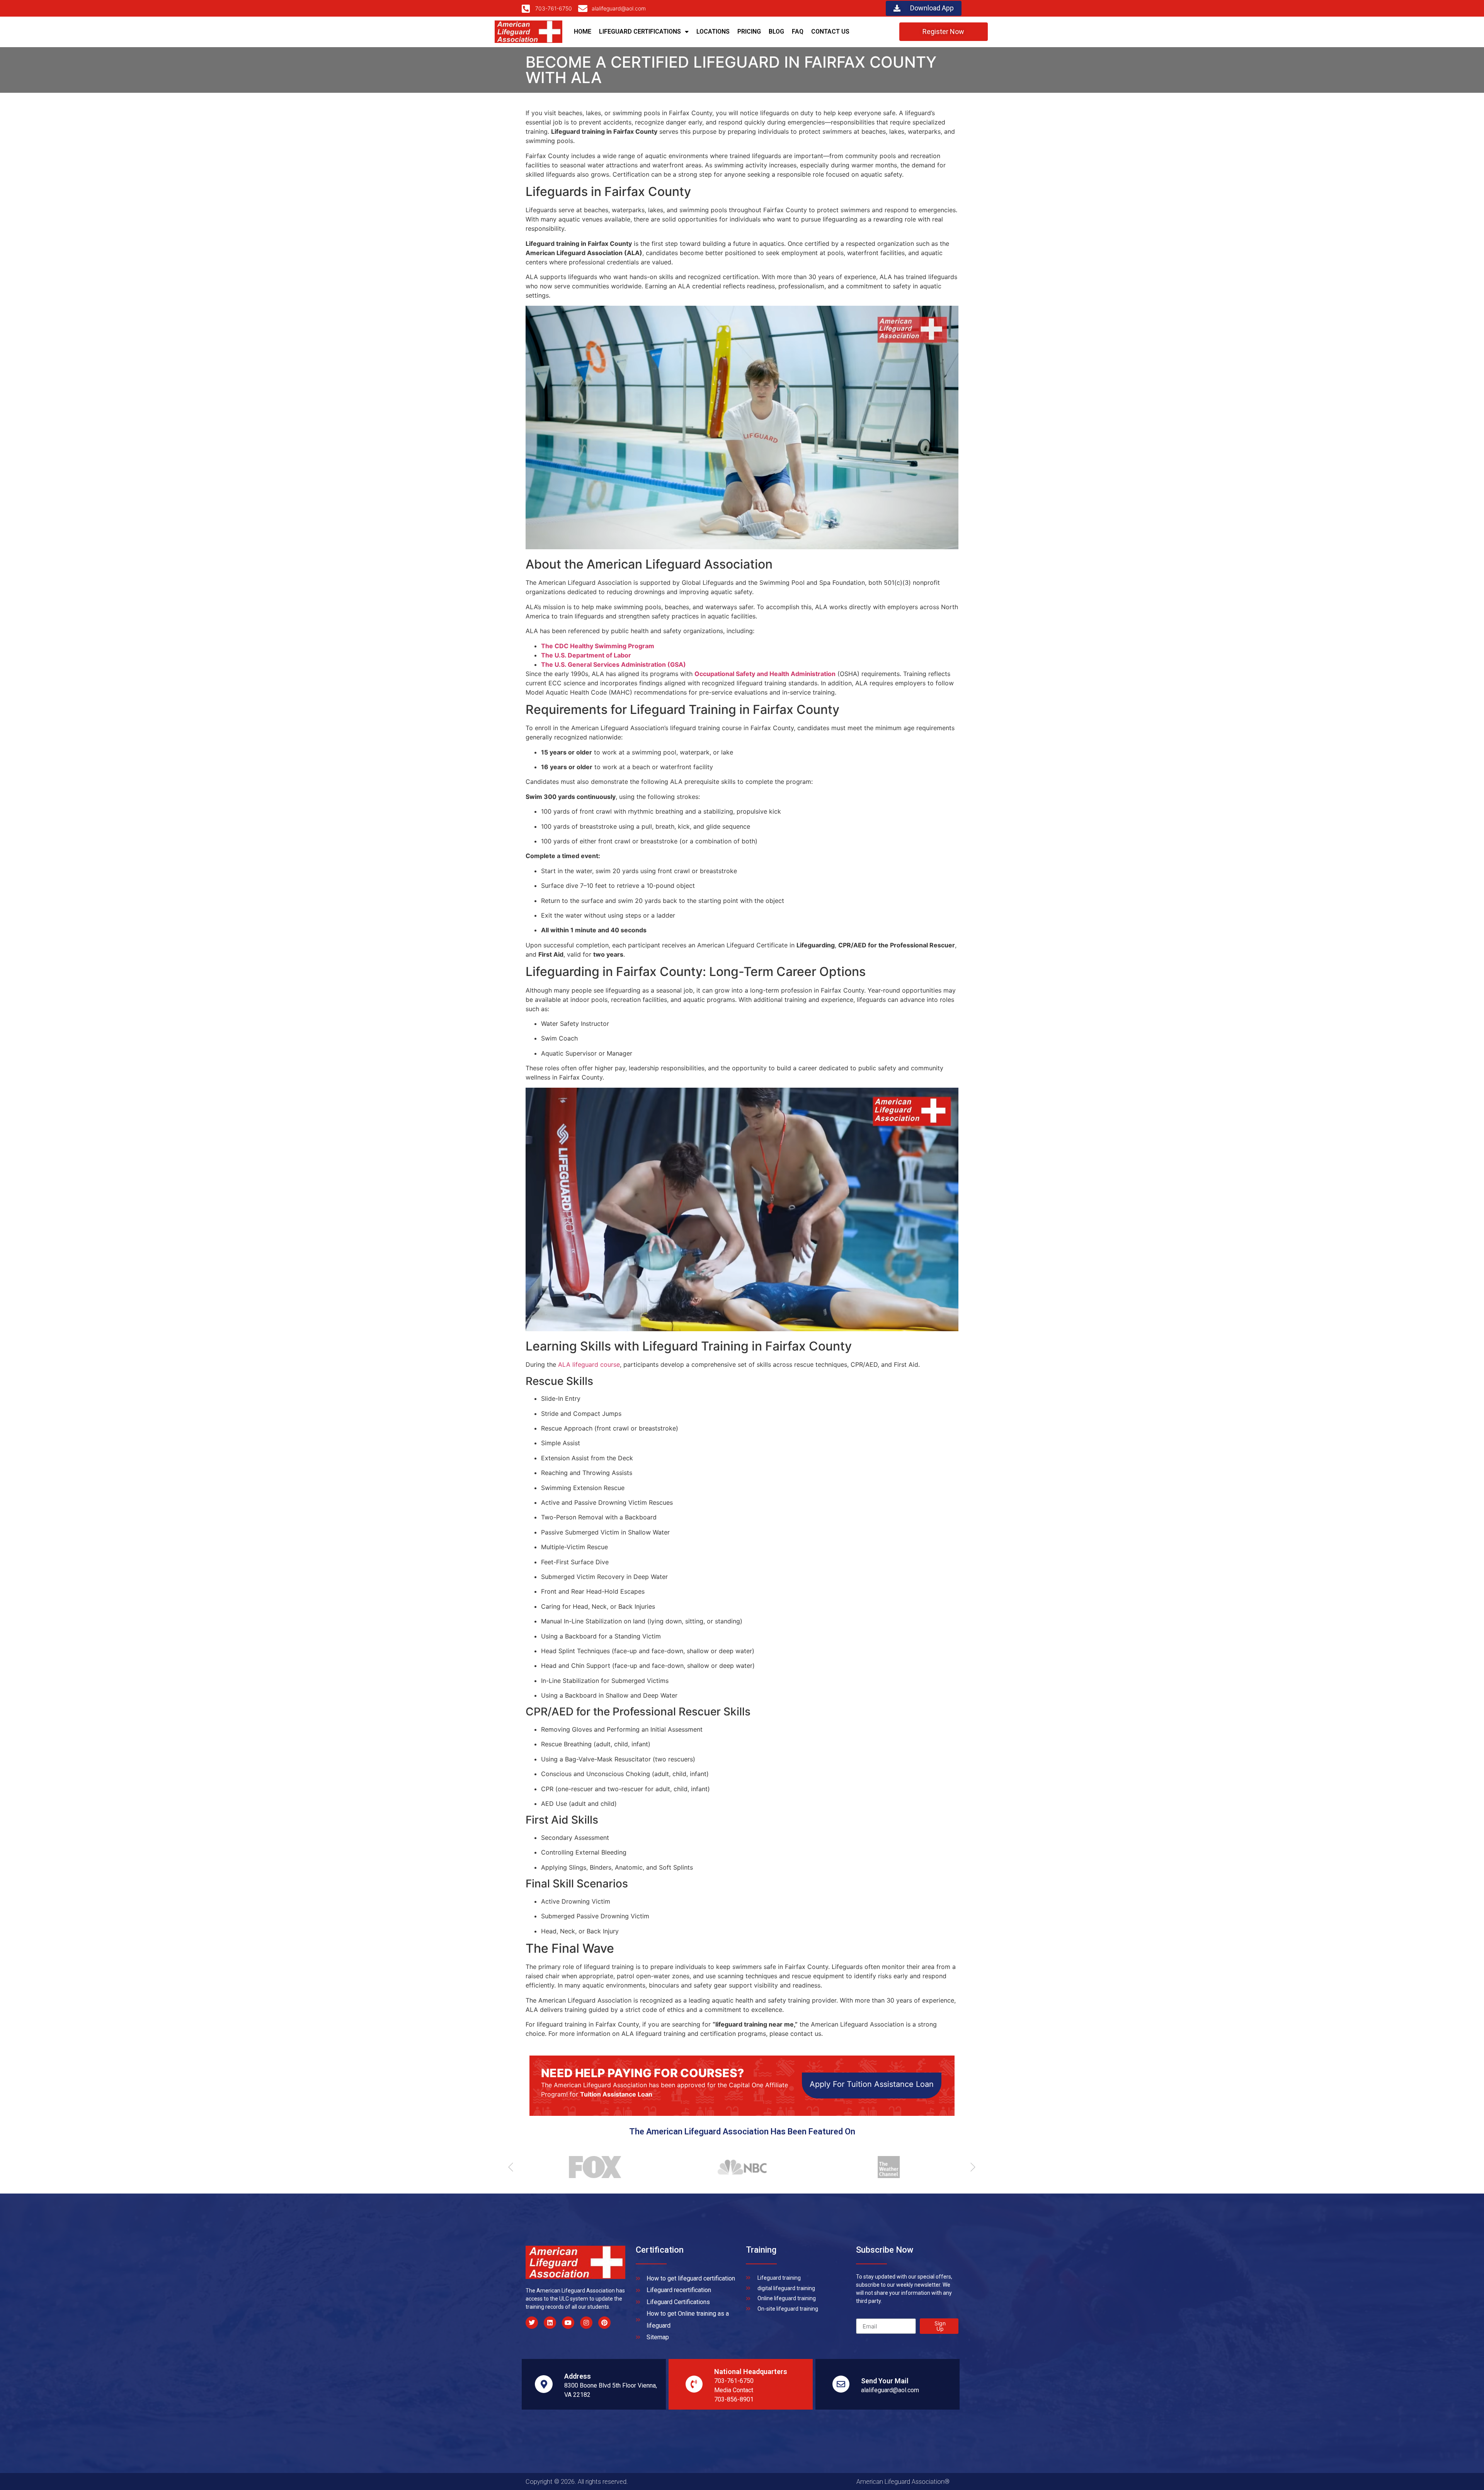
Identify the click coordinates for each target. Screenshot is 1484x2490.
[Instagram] (586, 2323)
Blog (776, 32)
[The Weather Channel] (748, 2167)
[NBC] (601, 2167)
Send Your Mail (885, 2381)
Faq (798, 32)
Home (583, 32)
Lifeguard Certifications (640, 32)
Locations (713, 32)
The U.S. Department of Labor (586, 655)
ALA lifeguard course (589, 1364)
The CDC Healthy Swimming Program (598, 646)
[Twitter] (532, 2323)
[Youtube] (568, 2323)
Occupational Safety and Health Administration (765, 674)
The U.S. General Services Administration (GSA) (614, 664)
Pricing (749, 32)
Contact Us (830, 32)
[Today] (895, 2167)
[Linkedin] (550, 2323)
